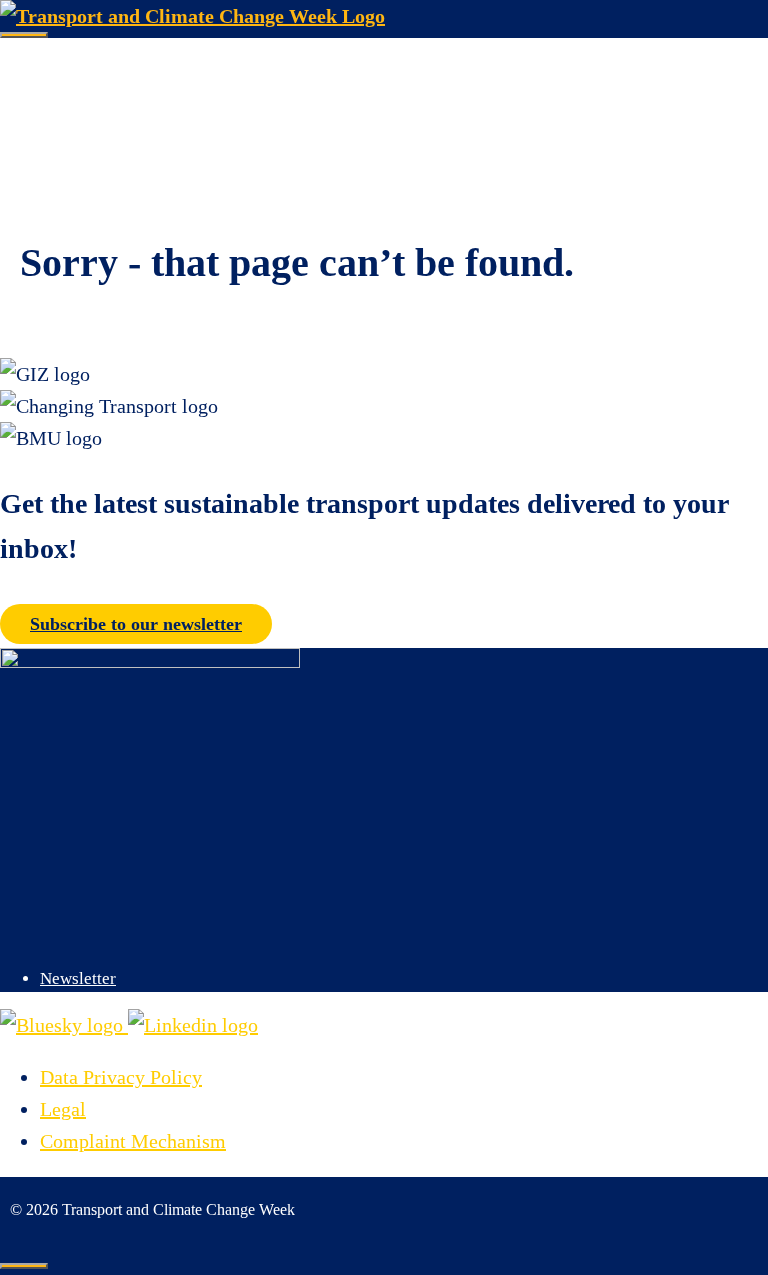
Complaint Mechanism (133, 1141)
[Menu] (24, 35)
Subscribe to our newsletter (136, 624)
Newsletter (78, 978)
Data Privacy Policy (121, 1077)
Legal (63, 1109)
